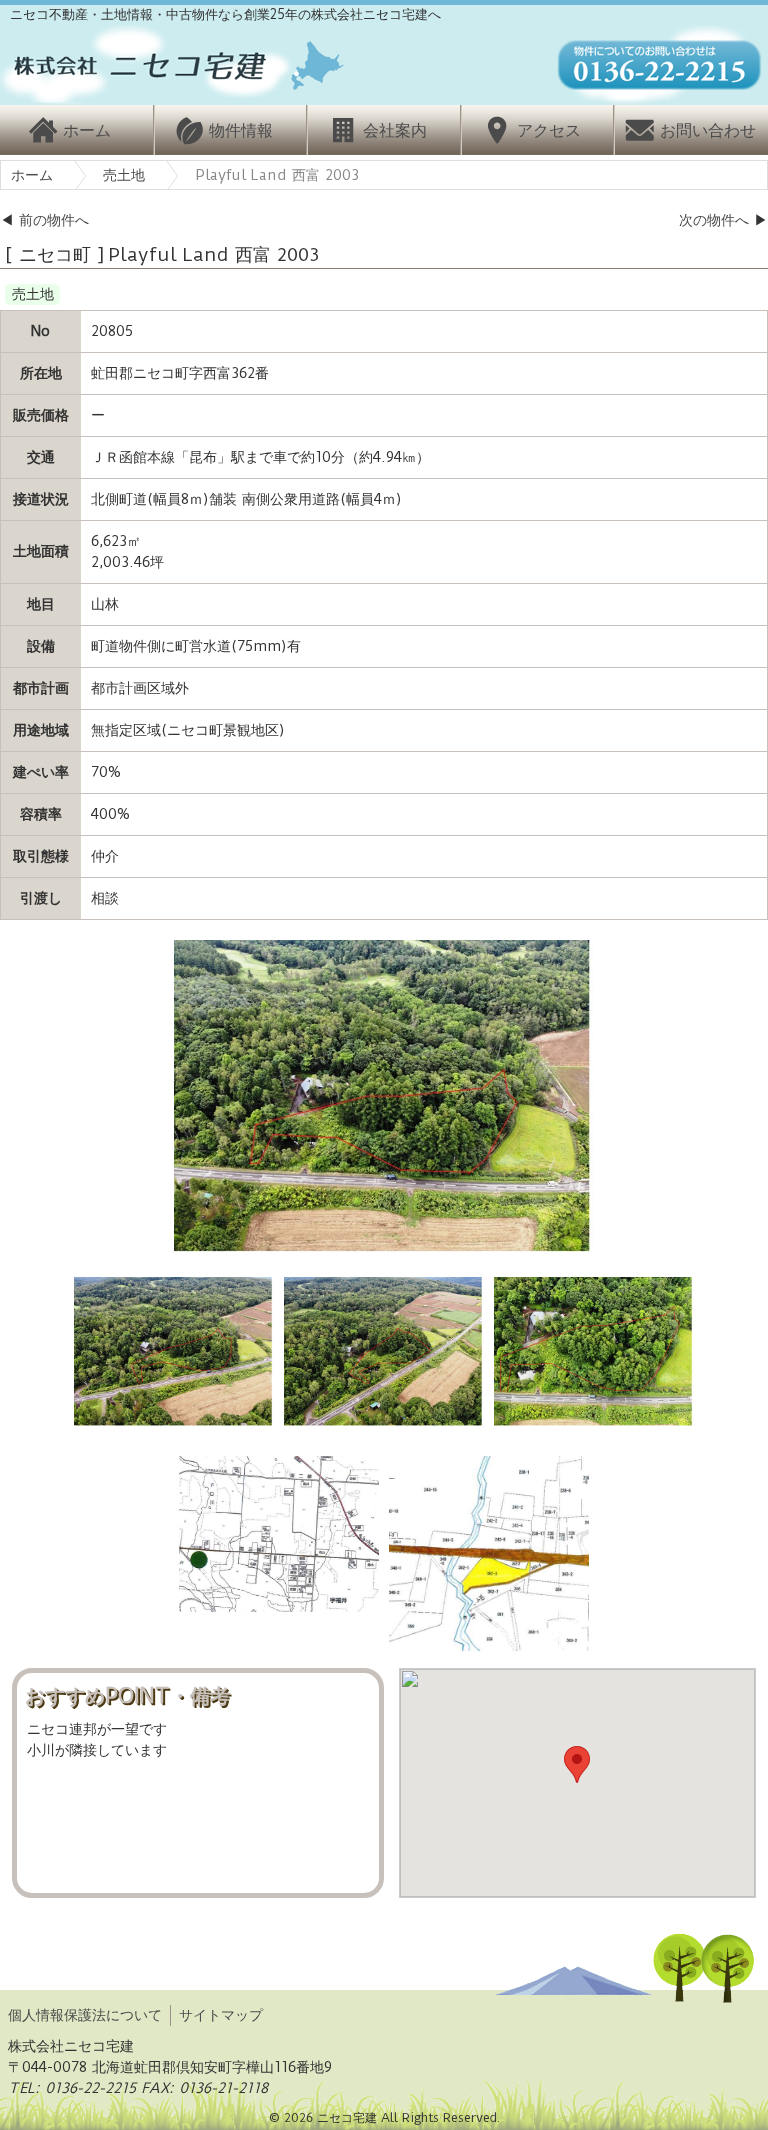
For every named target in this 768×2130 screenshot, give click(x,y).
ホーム (87, 130)
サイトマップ (221, 2015)
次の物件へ (714, 220)
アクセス (549, 130)
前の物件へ (54, 220)
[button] (577, 1764)
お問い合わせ (708, 130)
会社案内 (395, 130)
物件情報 (241, 130)
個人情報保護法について (85, 2015)
